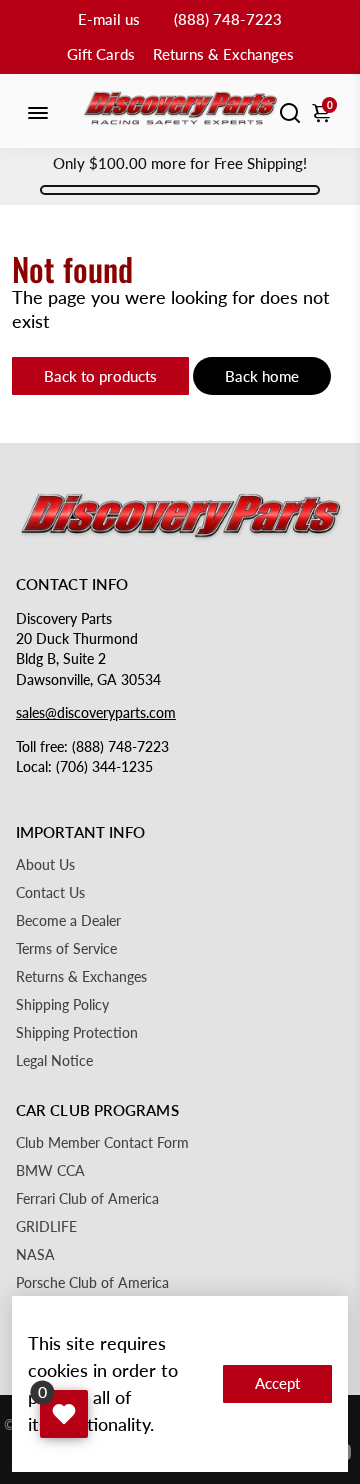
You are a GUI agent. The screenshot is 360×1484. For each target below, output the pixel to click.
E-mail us (109, 19)
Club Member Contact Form (102, 1143)
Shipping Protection (77, 1033)
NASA (35, 1255)
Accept (277, 1383)
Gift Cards (101, 54)
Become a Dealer (68, 921)
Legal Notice (54, 1061)
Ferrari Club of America (87, 1199)
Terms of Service (66, 949)
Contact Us (50, 893)
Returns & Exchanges (223, 54)
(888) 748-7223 (228, 19)
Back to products (100, 376)
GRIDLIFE (46, 1227)
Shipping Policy (62, 1005)
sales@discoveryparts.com (96, 713)
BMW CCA (50, 1171)
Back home (262, 376)
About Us (45, 865)
